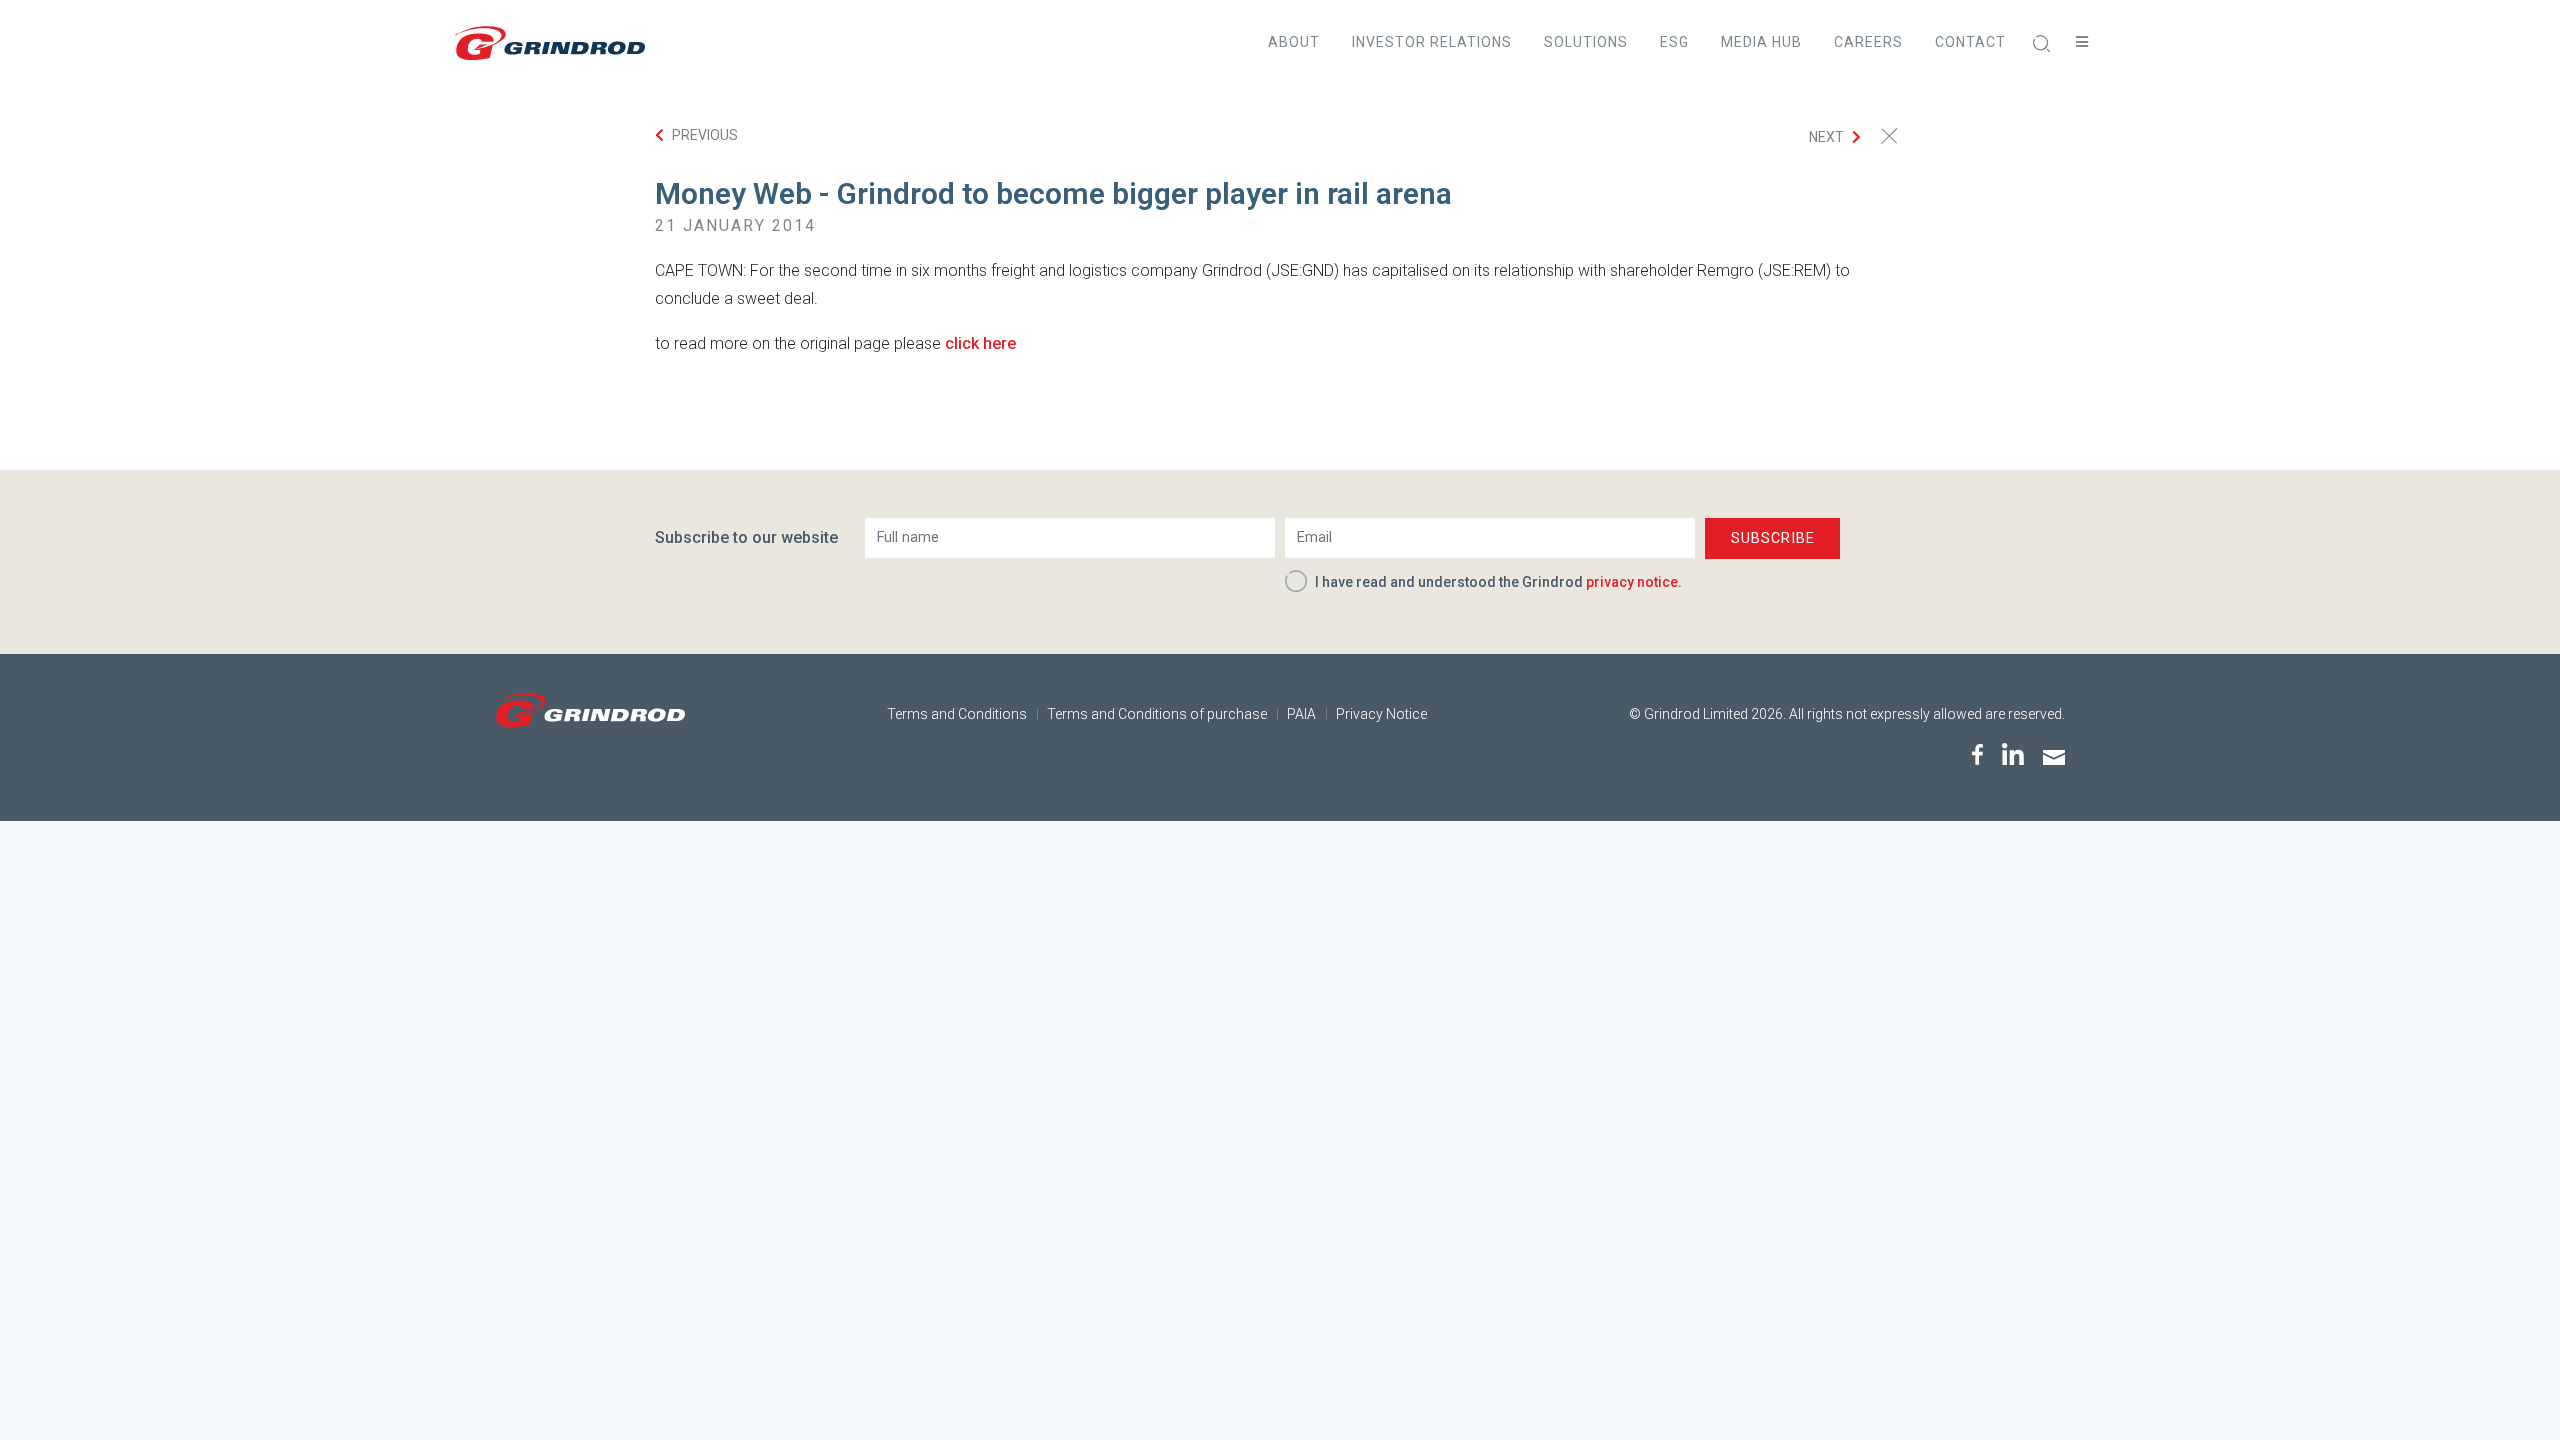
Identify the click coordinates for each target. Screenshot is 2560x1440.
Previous (705, 135)
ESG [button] (1674, 42)
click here (980, 343)
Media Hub (1761, 42)
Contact (1970, 42)
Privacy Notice (1381, 714)
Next (1826, 137)
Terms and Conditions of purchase (1157, 714)
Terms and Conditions (957, 714)
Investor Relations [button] (1432, 42)
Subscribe (1773, 538)
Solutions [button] (1586, 42)
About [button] (1294, 42)
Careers (1868, 42)
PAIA (1301, 714)
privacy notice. (1634, 582)
